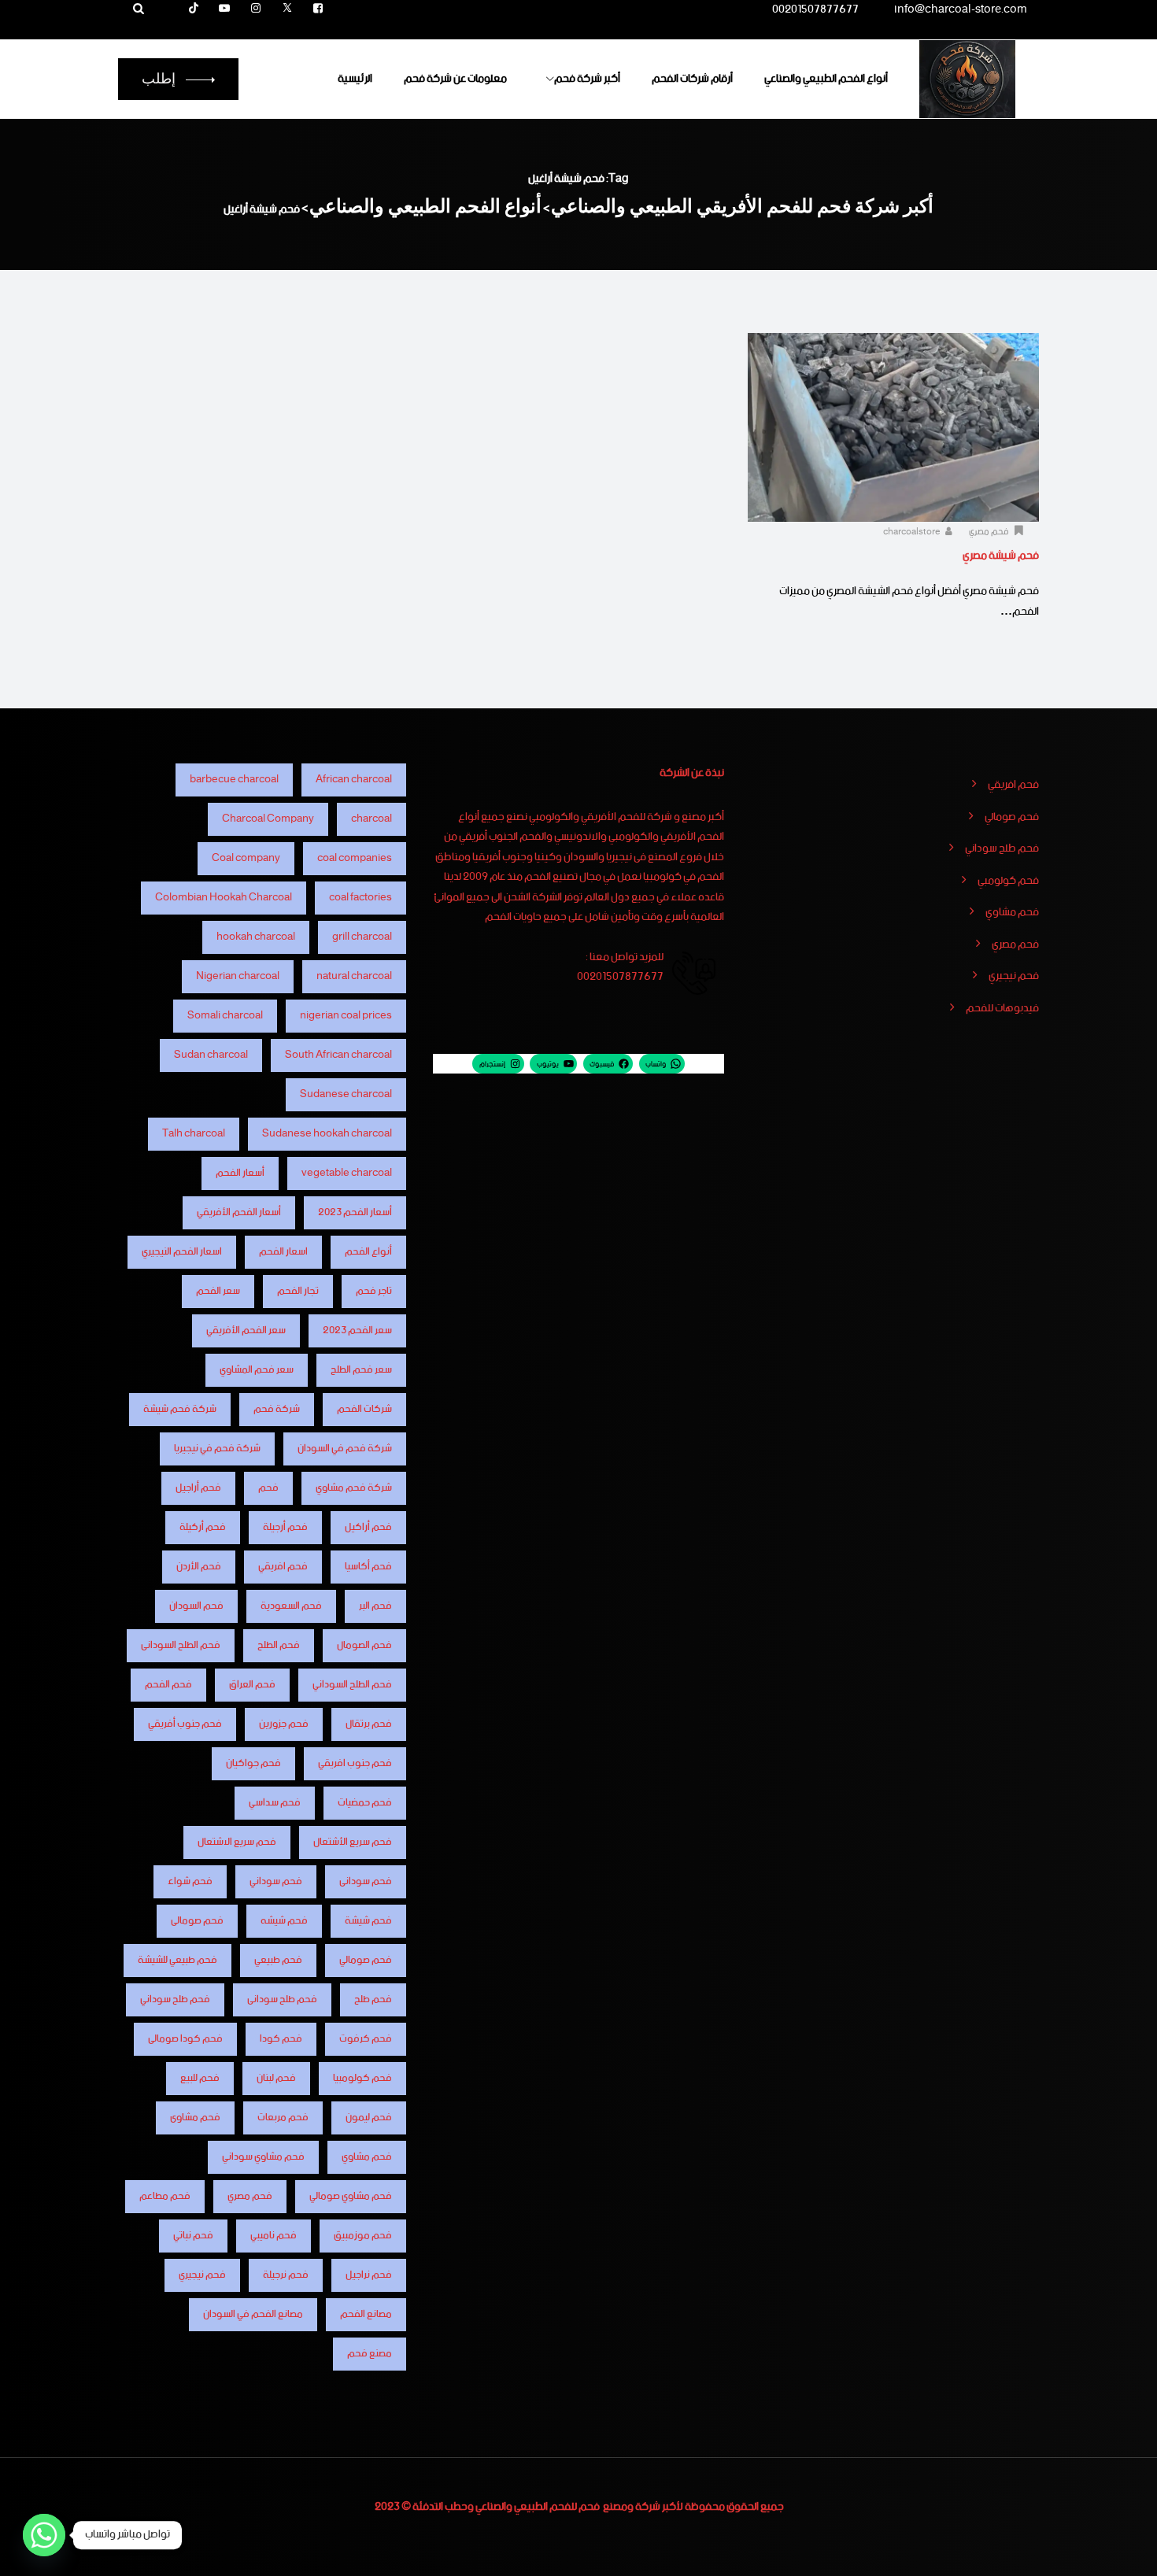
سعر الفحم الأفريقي (246, 1331)
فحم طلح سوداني (1002, 849)
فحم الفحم (168, 1685)
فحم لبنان (276, 2078)
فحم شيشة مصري (1001, 556)
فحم (268, 1488)
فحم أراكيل (368, 1527)
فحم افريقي (1013, 785)
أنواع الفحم (368, 1252)
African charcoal (354, 780)
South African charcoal (338, 1055)
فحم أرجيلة (285, 1527)
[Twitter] (287, 9)
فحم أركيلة (203, 1527)
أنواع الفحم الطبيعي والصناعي (826, 79)
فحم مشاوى (195, 2118)
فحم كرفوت (366, 2039)
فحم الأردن (199, 1567)
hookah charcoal (256, 937)
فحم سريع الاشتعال (237, 1842)
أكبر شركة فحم (587, 79)
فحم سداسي (275, 1803)
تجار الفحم (298, 1291)
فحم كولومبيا (362, 2078)
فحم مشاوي (1012, 913)
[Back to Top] (1124, 2550)
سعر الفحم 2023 (357, 1331)
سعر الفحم (218, 1291)
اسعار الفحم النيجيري (182, 1252)
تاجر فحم (374, 1291)
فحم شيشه (284, 1921)
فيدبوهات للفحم (1002, 1009)
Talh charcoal (194, 1134)
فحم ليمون (369, 2118)
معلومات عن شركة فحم (455, 79)
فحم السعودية (291, 1606)
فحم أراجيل (198, 1488)
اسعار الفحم (283, 1252)
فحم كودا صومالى (185, 2039)
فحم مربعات (283, 2118)
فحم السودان (196, 1606)
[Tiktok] (194, 9)
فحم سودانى (366, 1881)
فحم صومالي (1012, 818)
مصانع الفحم (366, 2314)
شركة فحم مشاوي (354, 1488)
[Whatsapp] (44, 2535)
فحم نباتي (193, 2236)
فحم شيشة (368, 1921)
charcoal (371, 819)
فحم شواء (190, 1881)
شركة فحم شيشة (180, 1409)
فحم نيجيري (1014, 977)
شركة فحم (277, 1409)
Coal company (246, 858)
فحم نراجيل (369, 2275)
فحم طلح (373, 1999)
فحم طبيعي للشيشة (177, 1960)
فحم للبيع (200, 2078)
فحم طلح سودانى (282, 1999)
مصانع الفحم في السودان (253, 2314)
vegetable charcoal (347, 1173)
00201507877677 (815, 12)
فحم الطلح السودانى (181, 1645)
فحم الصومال (364, 1645)
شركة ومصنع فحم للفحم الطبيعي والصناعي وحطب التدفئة (536, 2507)
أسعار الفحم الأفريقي (239, 1212)
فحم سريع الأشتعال (353, 1842)
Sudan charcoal (211, 1055)
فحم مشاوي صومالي (351, 2196)
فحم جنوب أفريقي (185, 1724)
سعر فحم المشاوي (257, 1370)
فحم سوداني (276, 1881)
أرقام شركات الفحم (692, 79)
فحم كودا (281, 2039)
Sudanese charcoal (346, 1094)
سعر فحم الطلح (361, 1370)
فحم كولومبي (1008, 881)
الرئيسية (355, 79)
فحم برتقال (369, 1724)
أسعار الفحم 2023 (355, 1212)
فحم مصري (989, 532)
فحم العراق (252, 1685)
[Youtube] (225, 9)
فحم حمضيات (365, 1803)
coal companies (355, 858)
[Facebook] (318, 9)
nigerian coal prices (346, 1016)
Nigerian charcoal (238, 976)
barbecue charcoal (234, 780)
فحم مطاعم (165, 2196)
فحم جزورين (284, 1724)
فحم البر (375, 1606)
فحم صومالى (197, 1921)
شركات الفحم (364, 1409)
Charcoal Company (268, 819)
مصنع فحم (370, 2354)
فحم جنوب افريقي (355, 1763)
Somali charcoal (225, 1016)
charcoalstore (913, 532)
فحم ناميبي (274, 2236)
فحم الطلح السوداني (352, 1685)
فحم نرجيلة (286, 2275)
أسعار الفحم (240, 1173)
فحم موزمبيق (363, 2236)
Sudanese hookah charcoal (327, 1134)
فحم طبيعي (278, 1960)
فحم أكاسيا (368, 1567)
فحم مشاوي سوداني (263, 2157)
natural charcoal (354, 976)
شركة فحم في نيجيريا (217, 1449)
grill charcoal (362, 937)
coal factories (360, 898)
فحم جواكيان (253, 1763)
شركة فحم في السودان (345, 1449)
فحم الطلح (279, 1645)
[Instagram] (256, 9)
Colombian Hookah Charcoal (224, 898)
